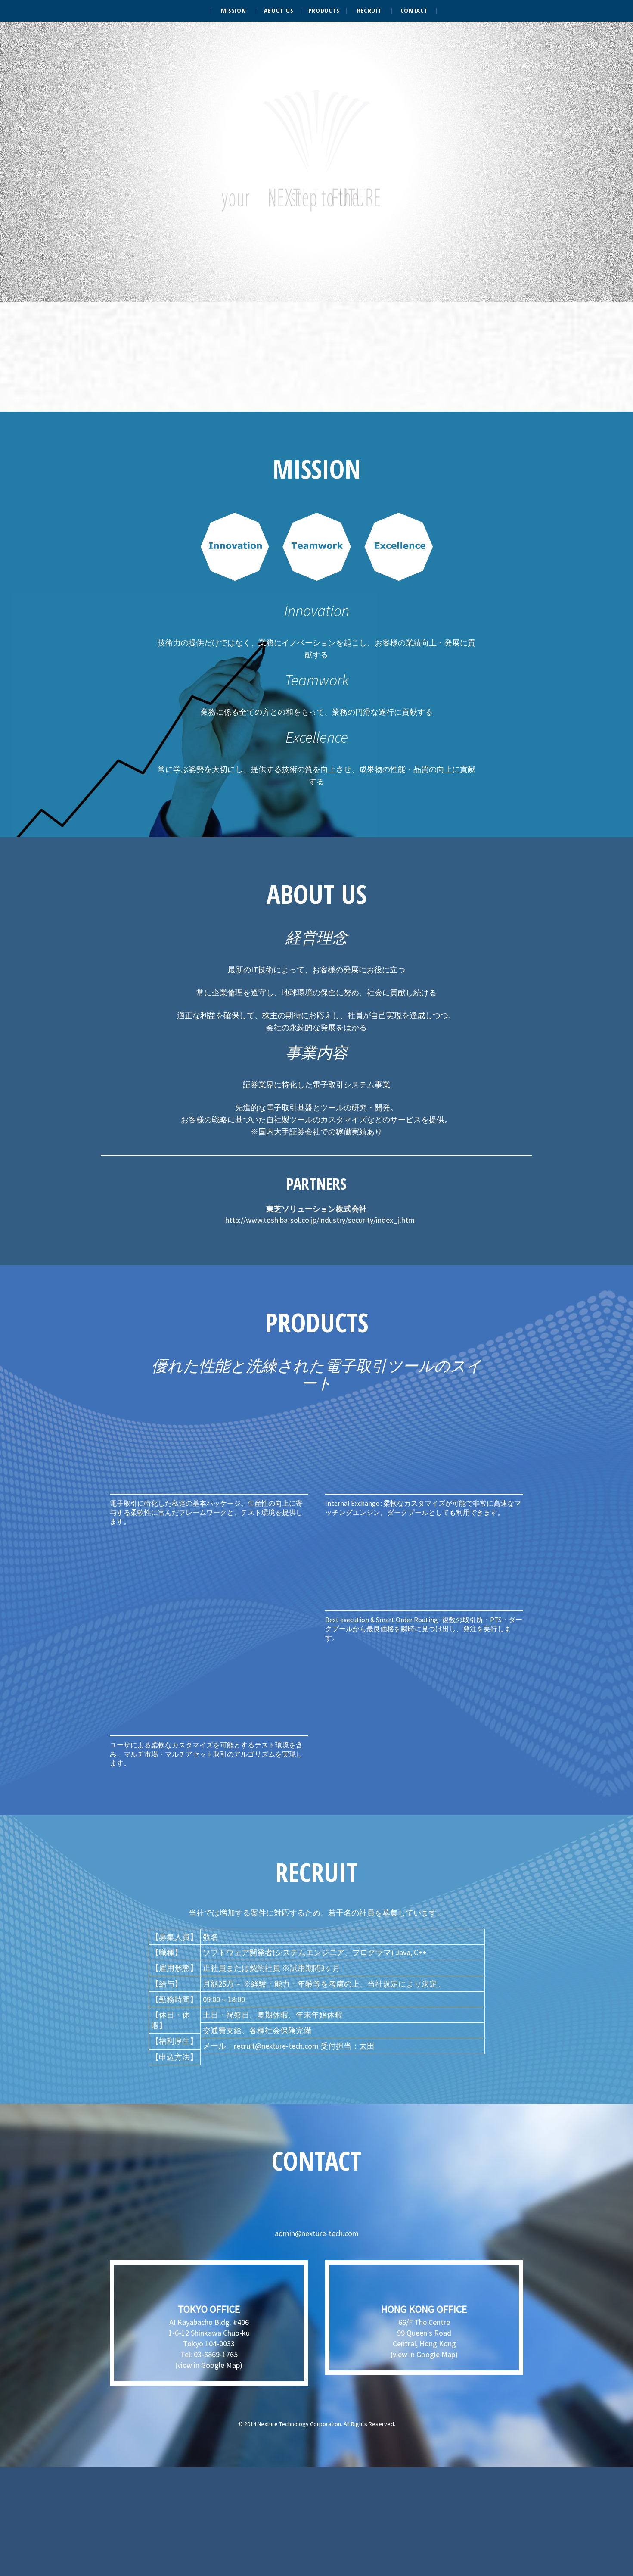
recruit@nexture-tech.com (276, 2046)
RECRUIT (369, 11)
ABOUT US (279, 11)
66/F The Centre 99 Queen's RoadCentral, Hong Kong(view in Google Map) (424, 2331)
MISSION (234, 11)
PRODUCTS (324, 11)
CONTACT (414, 11)
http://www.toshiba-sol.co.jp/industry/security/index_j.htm (320, 1220)
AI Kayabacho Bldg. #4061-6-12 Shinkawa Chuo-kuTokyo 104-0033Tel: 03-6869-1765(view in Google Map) (209, 2336)
